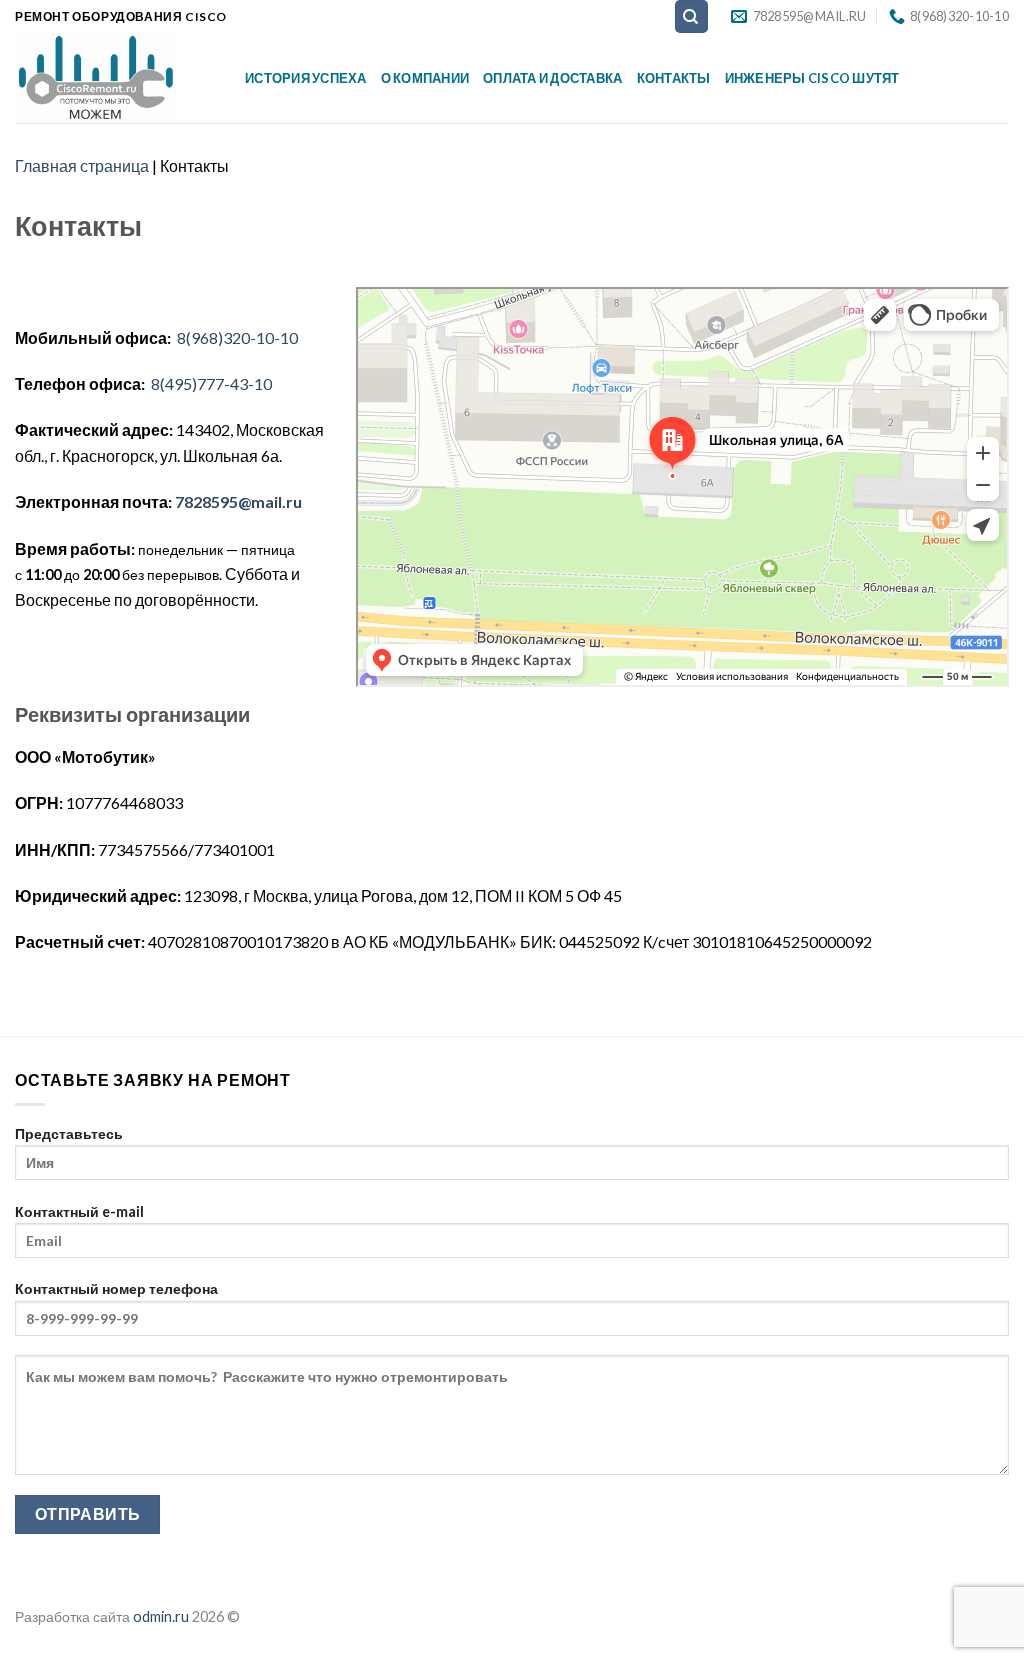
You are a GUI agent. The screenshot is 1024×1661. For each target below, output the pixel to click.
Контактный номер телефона (116, 1288)
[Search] (691, 16)
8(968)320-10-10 (237, 337)
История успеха (306, 78)
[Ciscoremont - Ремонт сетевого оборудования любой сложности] (115, 78)
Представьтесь (69, 1133)
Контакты (674, 78)
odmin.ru (161, 1616)
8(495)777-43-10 (210, 383)
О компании (425, 78)
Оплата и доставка (552, 78)
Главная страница (82, 165)
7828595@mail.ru (238, 501)
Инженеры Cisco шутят (812, 78)
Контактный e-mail (79, 1211)
